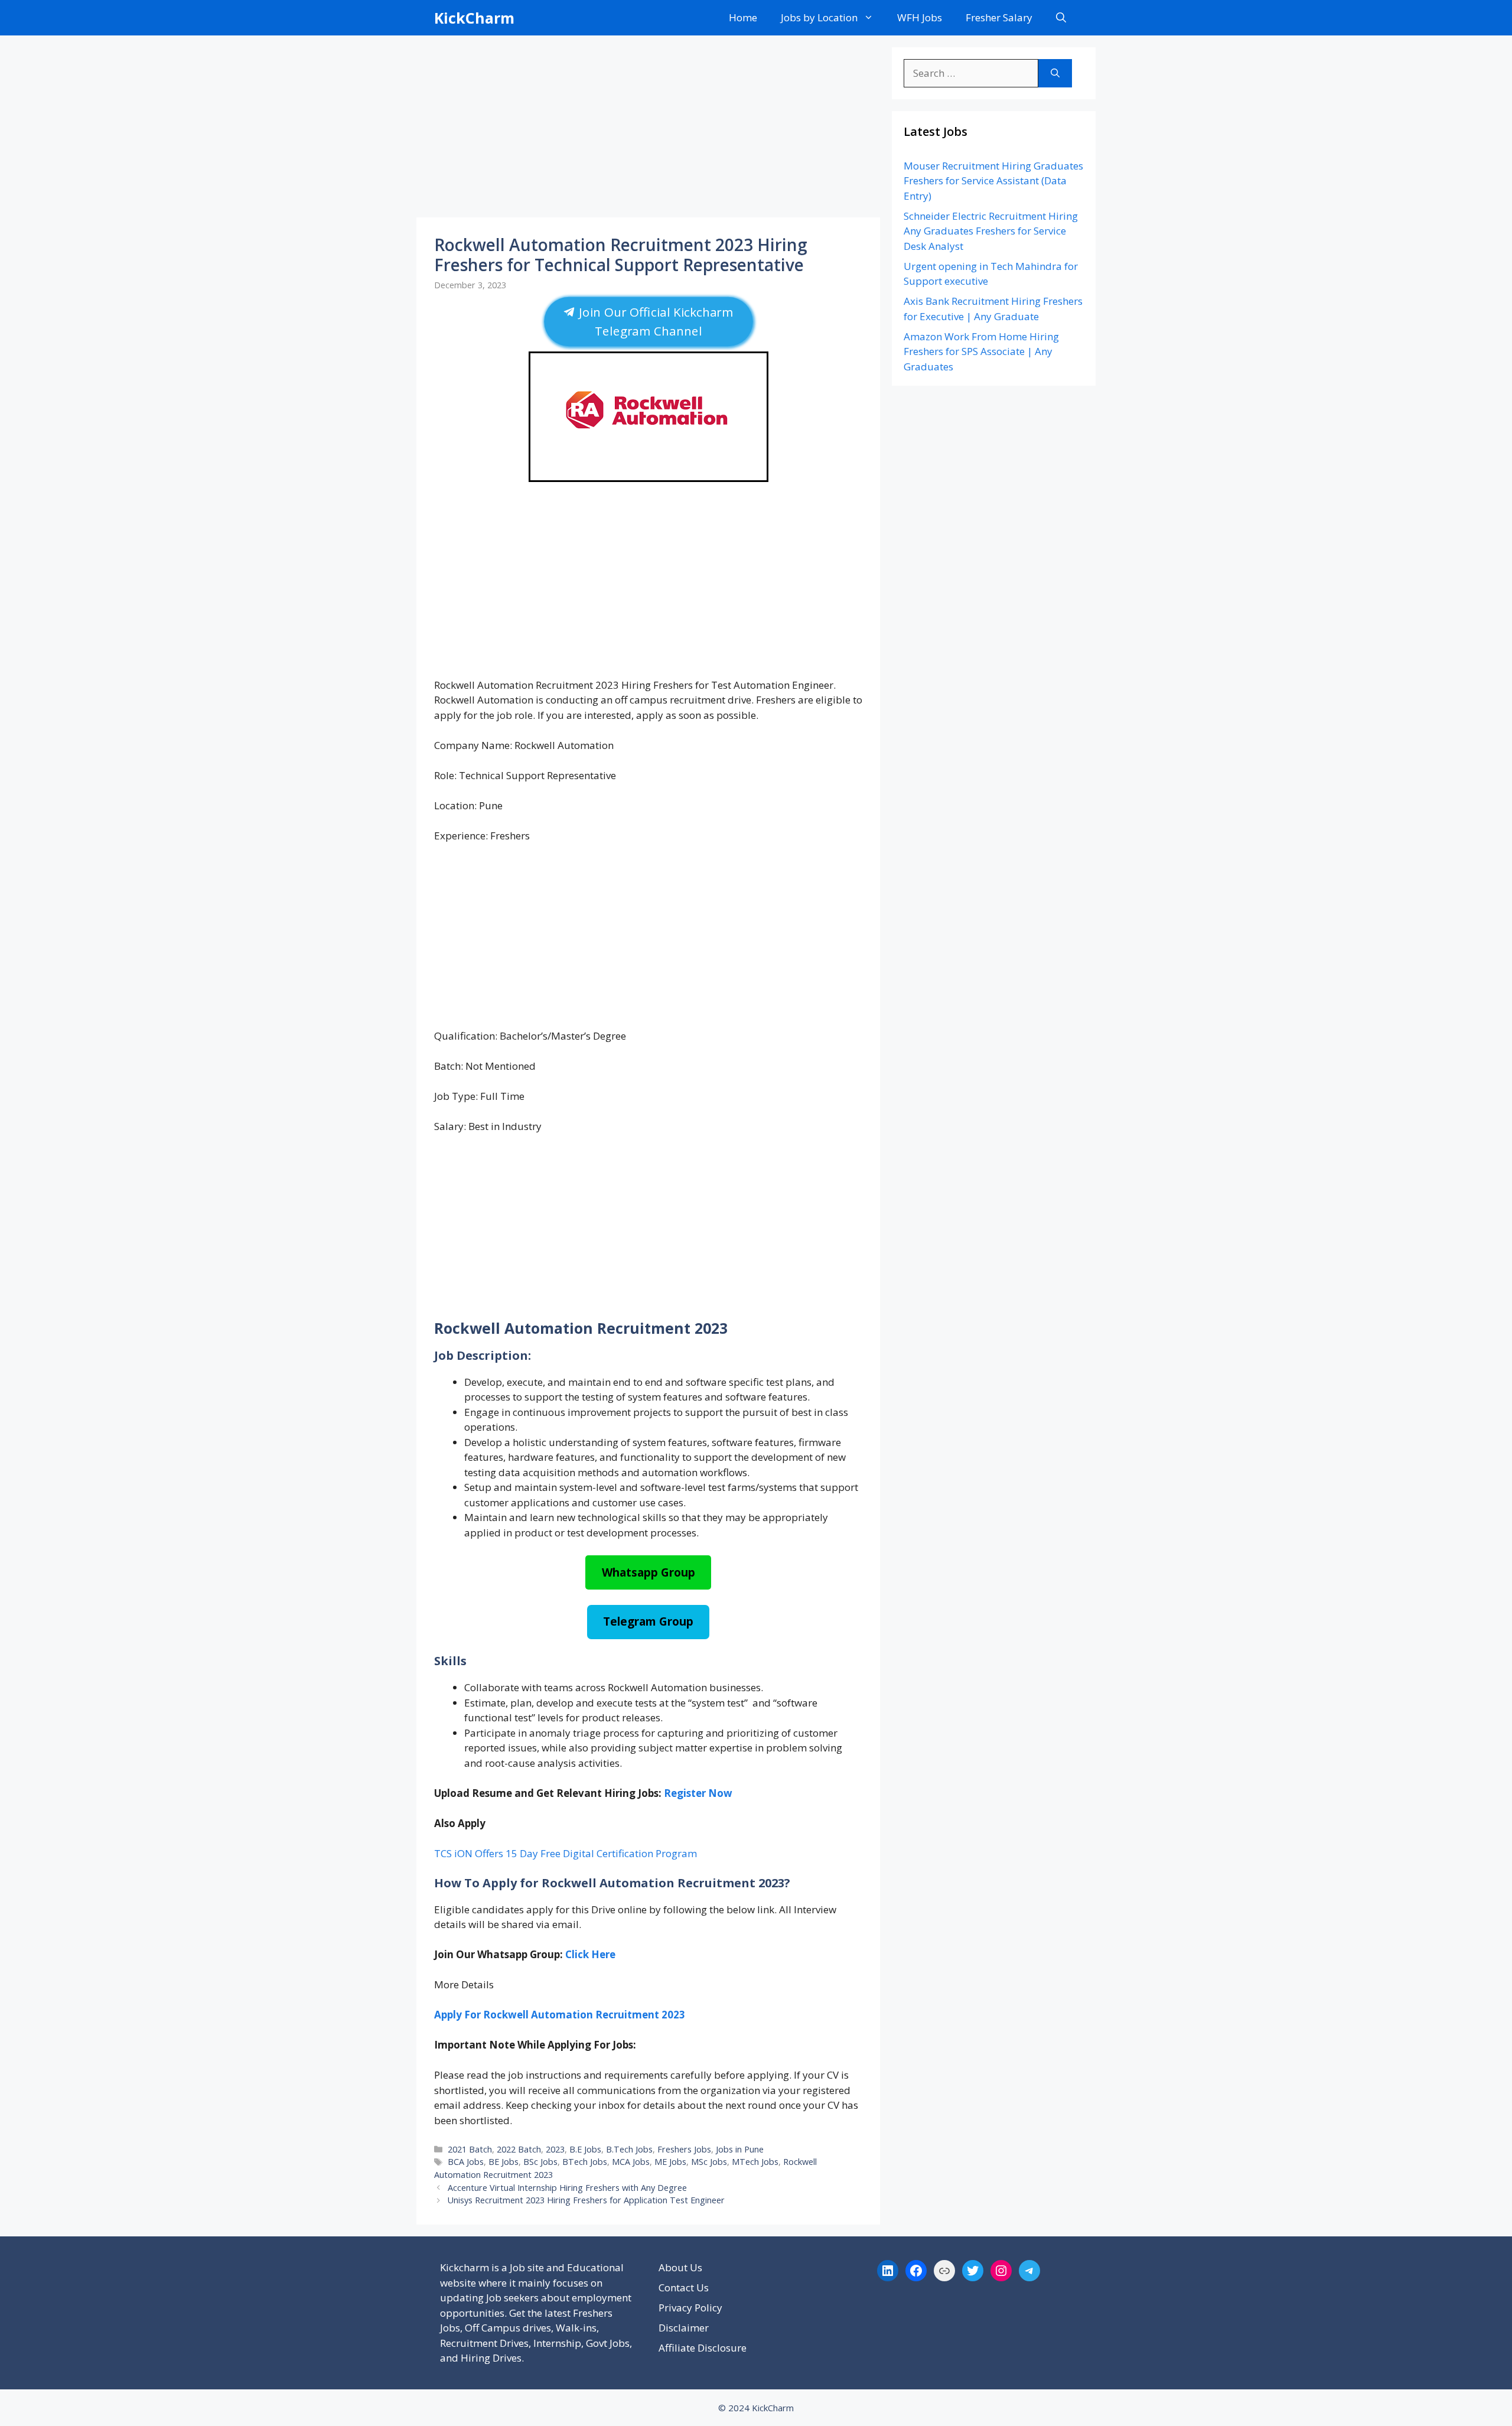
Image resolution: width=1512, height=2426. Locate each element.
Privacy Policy (690, 2308)
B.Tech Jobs (629, 2149)
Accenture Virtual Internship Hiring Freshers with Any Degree (567, 2188)
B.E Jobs (585, 2149)
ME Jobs (670, 2162)
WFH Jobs (920, 17)
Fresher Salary (999, 17)
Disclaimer (684, 2328)
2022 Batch (519, 2149)
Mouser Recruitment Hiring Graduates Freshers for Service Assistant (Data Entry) (993, 181)
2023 (555, 2149)
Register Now (698, 1793)
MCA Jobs (631, 2162)
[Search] (1055, 73)
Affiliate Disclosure (703, 2348)
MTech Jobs (755, 2162)
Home (743, 17)
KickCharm (474, 18)
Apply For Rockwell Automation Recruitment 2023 (560, 2015)
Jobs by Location (819, 17)
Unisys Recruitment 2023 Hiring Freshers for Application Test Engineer (586, 2200)
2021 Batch (470, 2149)
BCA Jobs (466, 2162)
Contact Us (684, 2287)
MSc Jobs (709, 2162)
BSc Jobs (540, 2162)
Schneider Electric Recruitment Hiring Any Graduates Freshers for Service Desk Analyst (991, 231)
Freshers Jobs (684, 2149)
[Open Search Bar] (1061, 18)
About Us (680, 2267)
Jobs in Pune (740, 2149)
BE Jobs (504, 2162)
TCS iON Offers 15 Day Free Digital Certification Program (566, 1853)
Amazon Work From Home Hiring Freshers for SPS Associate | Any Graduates (981, 351)
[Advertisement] (648, 130)
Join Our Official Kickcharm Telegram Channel (654, 322)
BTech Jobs (585, 2162)
